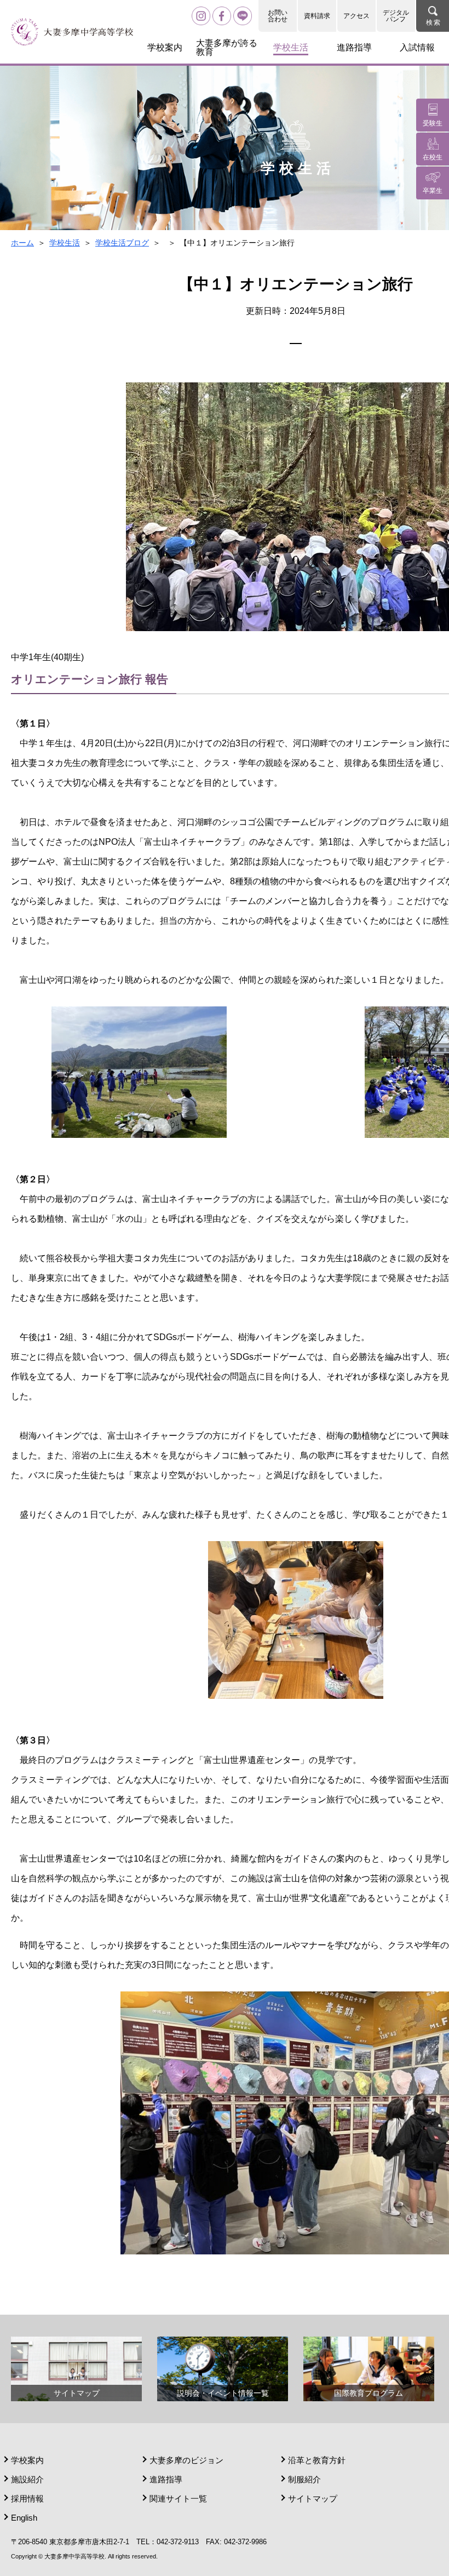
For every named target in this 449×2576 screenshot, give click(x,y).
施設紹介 (27, 2479)
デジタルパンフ (396, 16)
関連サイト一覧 (178, 2498)
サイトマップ (313, 2498)
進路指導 (166, 2479)
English (24, 2518)
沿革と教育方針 (317, 2460)
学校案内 (27, 2460)
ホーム (22, 243)
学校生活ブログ (122, 243)
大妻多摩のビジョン (186, 2460)
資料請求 (317, 16)
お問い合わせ (278, 16)
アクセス (356, 16)
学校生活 (65, 243)
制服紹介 (304, 2479)
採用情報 (27, 2498)
